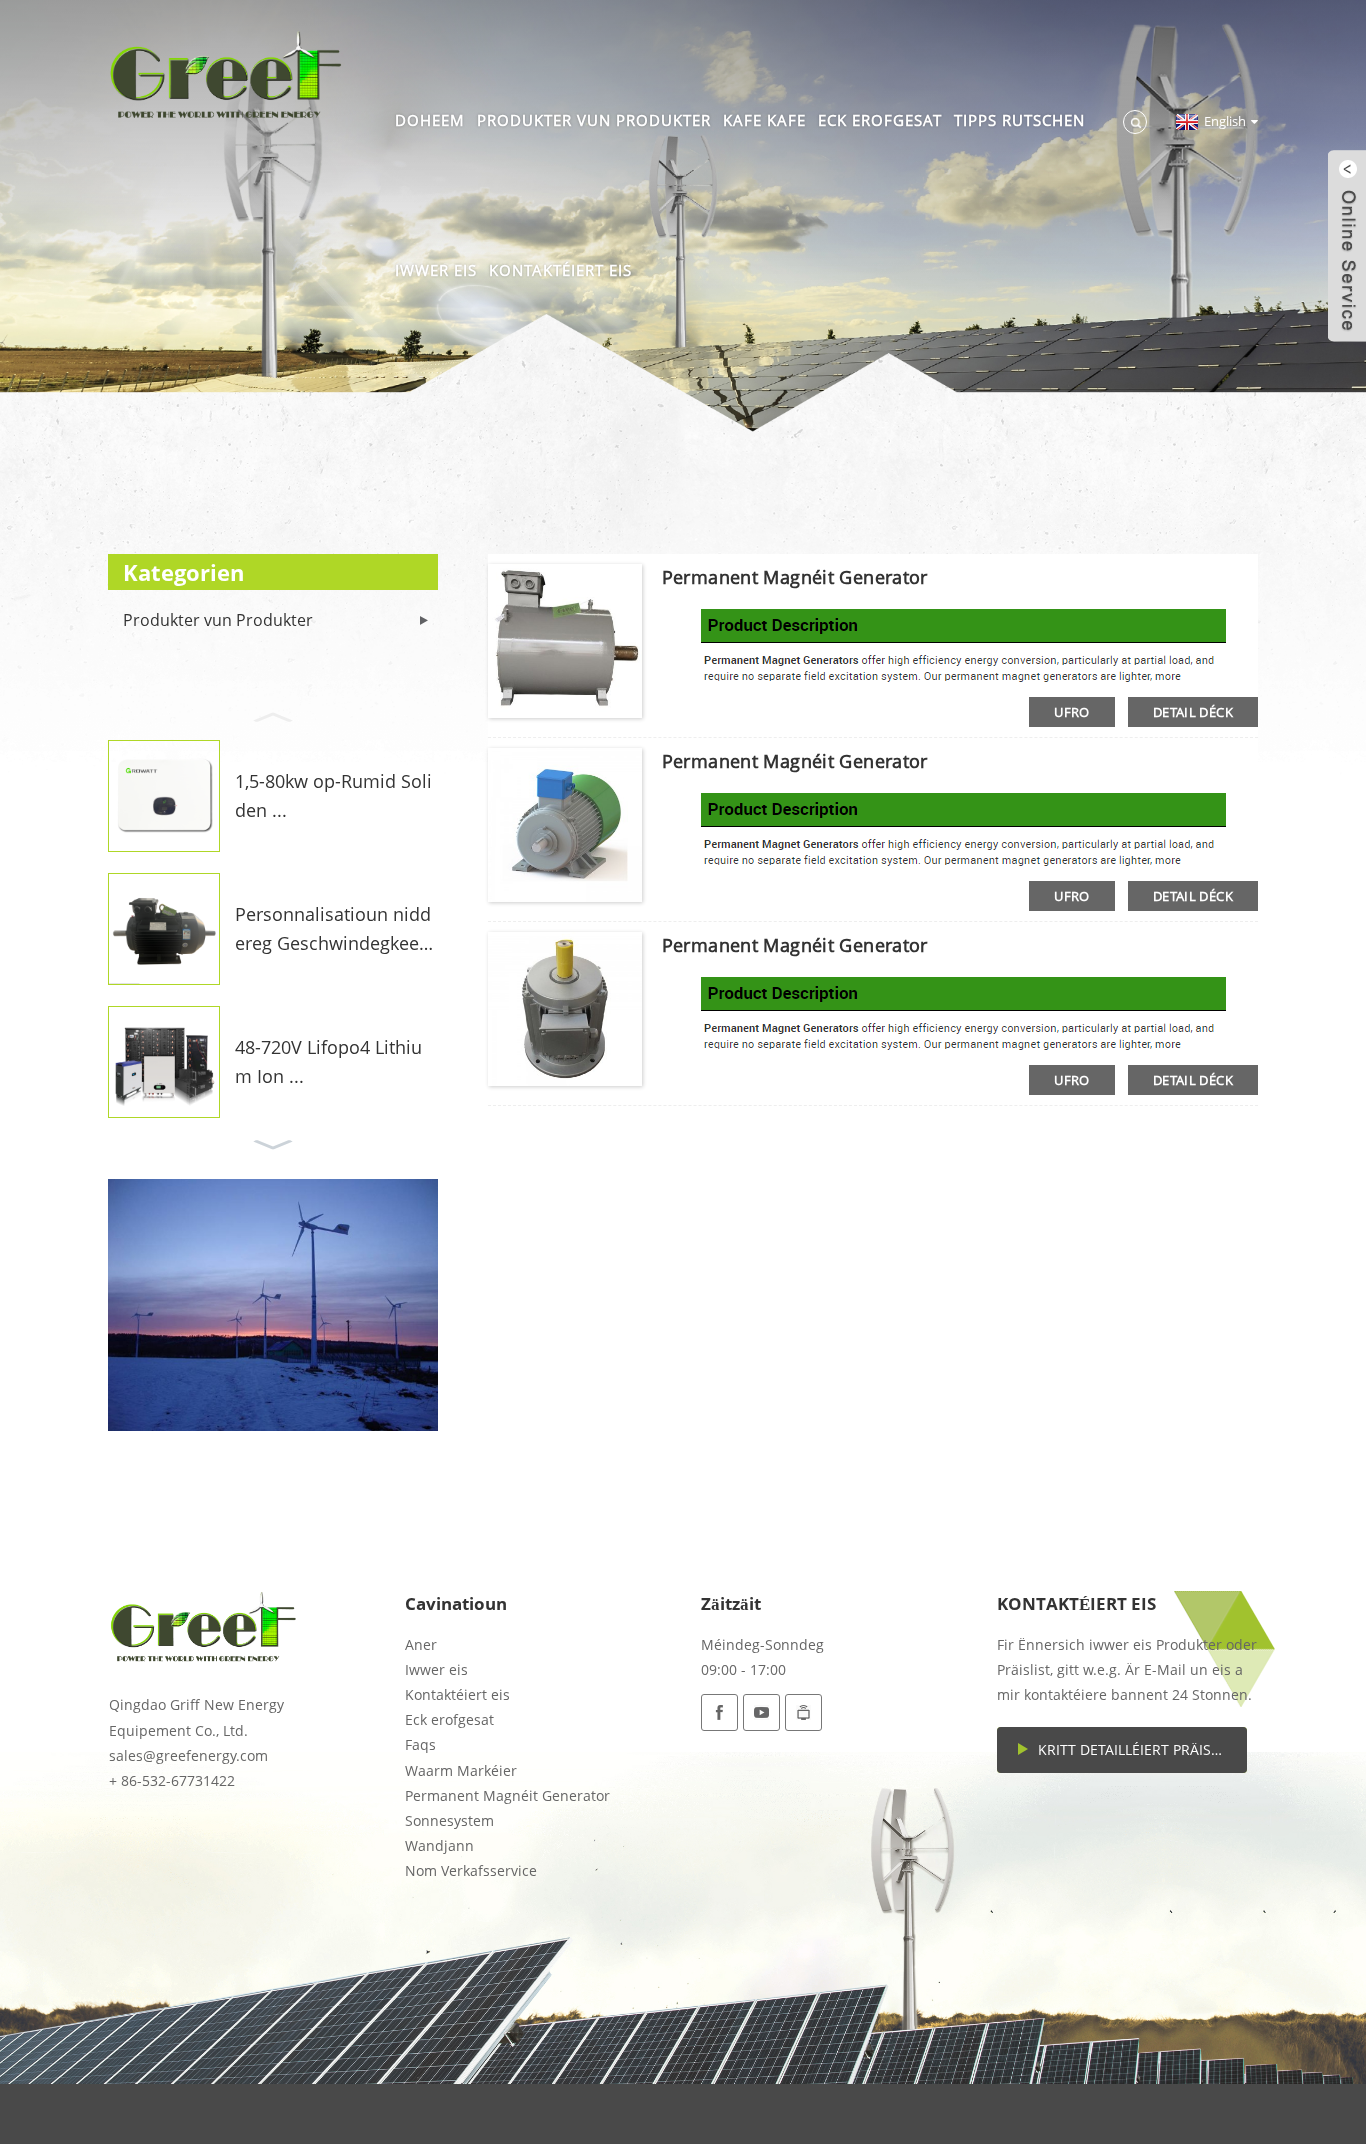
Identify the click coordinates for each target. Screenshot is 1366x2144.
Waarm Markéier (461, 1770)
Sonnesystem (449, 1820)
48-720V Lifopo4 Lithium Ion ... (328, 1061)
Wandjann (439, 1845)
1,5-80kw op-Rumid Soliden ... (333, 795)
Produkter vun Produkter (594, 120)
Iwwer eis (436, 270)
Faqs (420, 1744)
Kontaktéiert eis (560, 270)
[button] (273, 715)
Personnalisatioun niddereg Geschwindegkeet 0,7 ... (333, 930)
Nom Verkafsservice (471, 1870)
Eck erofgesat (880, 120)
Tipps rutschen (1019, 120)
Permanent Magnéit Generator (795, 577)
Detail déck (1193, 712)
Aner (421, 1644)
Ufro (1072, 712)
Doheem (430, 120)
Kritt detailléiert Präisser (1137, 1749)
